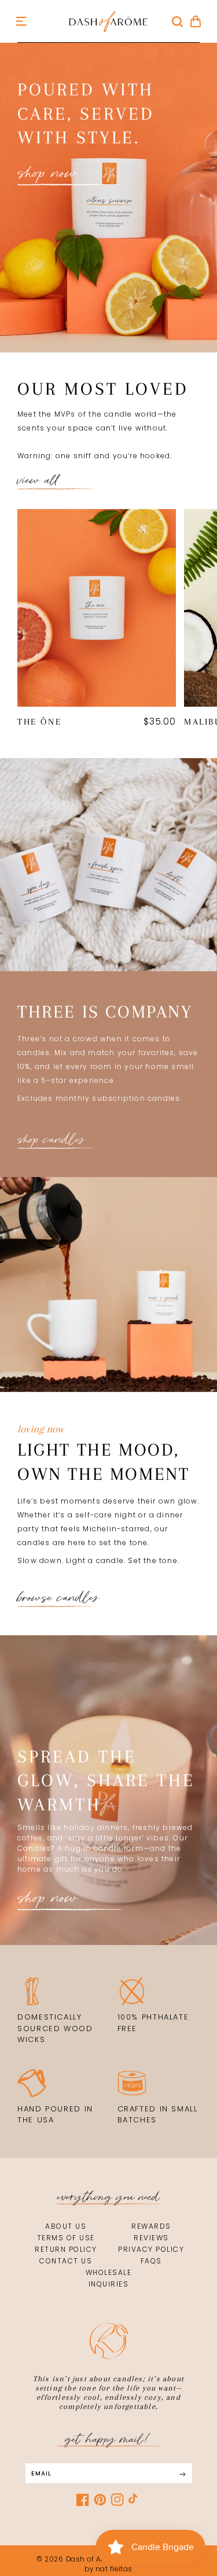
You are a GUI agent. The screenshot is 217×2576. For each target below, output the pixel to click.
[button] (21, 21)
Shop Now (48, 1898)
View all (38, 480)
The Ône (39, 722)
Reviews (151, 2238)
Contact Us (66, 2261)
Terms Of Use (66, 2238)
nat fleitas (113, 2569)
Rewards (151, 2226)
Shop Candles (52, 1139)
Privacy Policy (151, 2249)
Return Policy (66, 2249)
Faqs (151, 2261)
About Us (66, 2226)
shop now (48, 173)
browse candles (58, 1598)
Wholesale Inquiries (109, 2278)
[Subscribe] (183, 2475)
